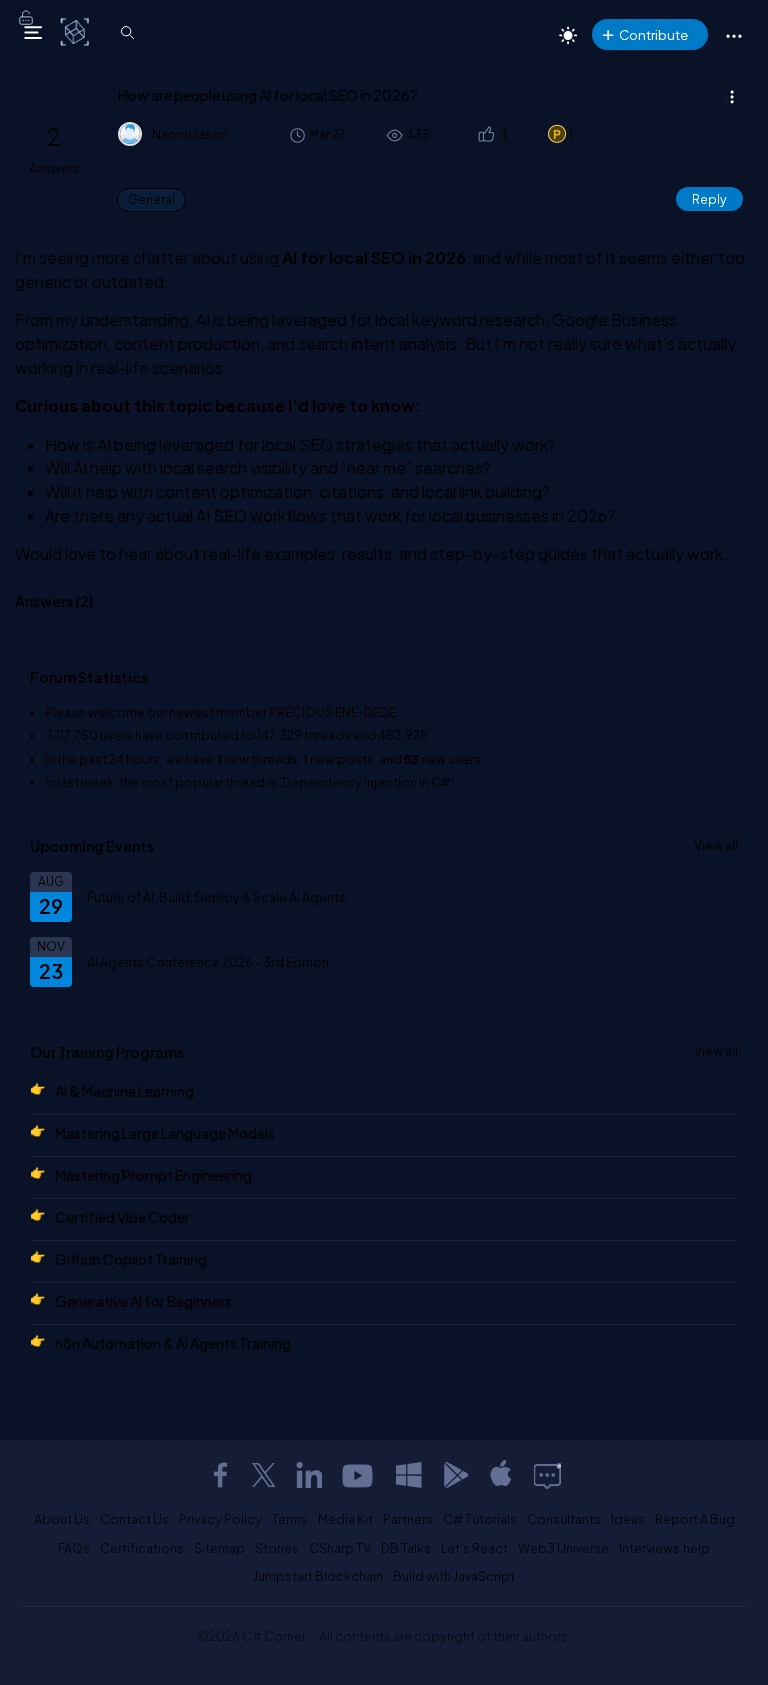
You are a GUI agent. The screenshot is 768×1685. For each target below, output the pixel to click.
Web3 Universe (563, 1548)
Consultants (564, 1519)
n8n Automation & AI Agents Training (173, 1343)
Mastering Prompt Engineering (153, 1175)
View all (716, 845)
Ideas (628, 1519)
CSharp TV (340, 1548)
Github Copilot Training (131, 1259)
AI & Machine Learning (124, 1091)
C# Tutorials (480, 1519)
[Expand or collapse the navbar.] (33, 32)
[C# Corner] (76, 31)
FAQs (74, 1548)
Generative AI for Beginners (143, 1301)
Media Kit (345, 1519)
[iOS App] (501, 1475)
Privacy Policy (220, 1519)
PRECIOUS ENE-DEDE (332, 712)
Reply (709, 199)
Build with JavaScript (454, 1576)
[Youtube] (359, 1475)
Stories (277, 1548)
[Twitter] (264, 1475)
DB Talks (406, 1548)
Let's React (474, 1548)
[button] (485, 134)
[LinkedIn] (309, 1475)
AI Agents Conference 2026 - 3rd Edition (208, 962)
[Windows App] (409, 1475)
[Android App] (455, 1475)
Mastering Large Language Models (165, 1133)
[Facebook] (220, 1475)
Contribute (653, 34)
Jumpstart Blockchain (318, 1576)
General (151, 199)
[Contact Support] (547, 1475)
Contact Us (134, 1519)
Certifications (142, 1548)
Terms (290, 1519)
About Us (62, 1519)
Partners (408, 1519)
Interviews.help (664, 1548)
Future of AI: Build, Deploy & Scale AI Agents (216, 897)
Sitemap (219, 1548)
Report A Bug (695, 1519)
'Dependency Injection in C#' (366, 782)
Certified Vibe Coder (122, 1217)
